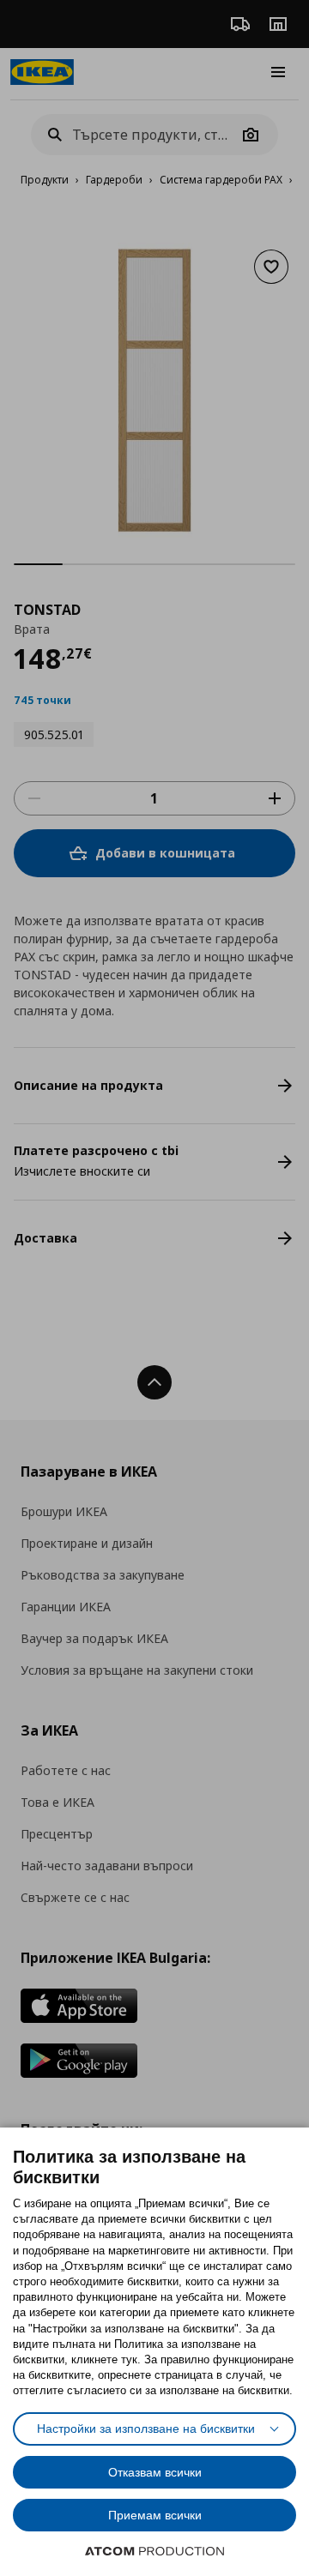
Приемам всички (155, 2515)
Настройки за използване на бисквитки (146, 2429)
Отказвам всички (155, 2472)
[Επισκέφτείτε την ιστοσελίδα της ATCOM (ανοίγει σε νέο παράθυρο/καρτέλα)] (154, 2551)
